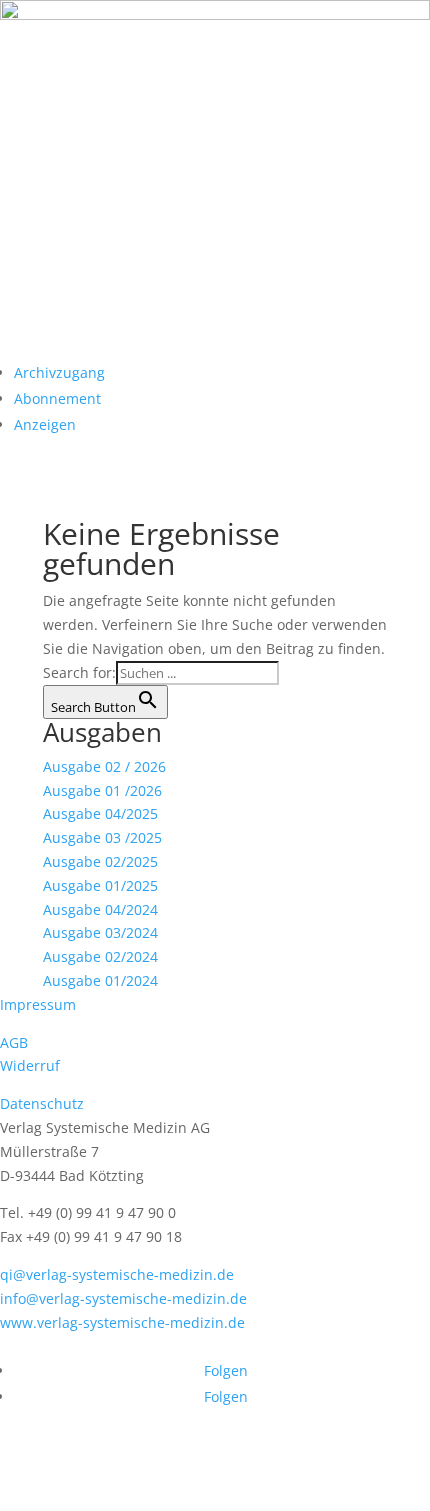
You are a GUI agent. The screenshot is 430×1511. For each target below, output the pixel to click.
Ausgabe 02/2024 (100, 956)
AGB (14, 1042)
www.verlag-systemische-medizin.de (122, 1322)
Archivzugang (59, 372)
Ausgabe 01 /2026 (102, 790)
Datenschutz (42, 1103)
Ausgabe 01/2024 (100, 980)
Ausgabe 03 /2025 (102, 837)
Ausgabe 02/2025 (100, 861)
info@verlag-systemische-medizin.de (123, 1298)
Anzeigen (45, 424)
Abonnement (57, 398)
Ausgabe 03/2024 (100, 932)
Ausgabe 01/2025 (100, 885)
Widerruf (30, 1065)
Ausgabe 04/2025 (100, 813)
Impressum (38, 1004)
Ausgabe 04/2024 (100, 909)
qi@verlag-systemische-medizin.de (117, 1274)
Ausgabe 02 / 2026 (104, 766)
